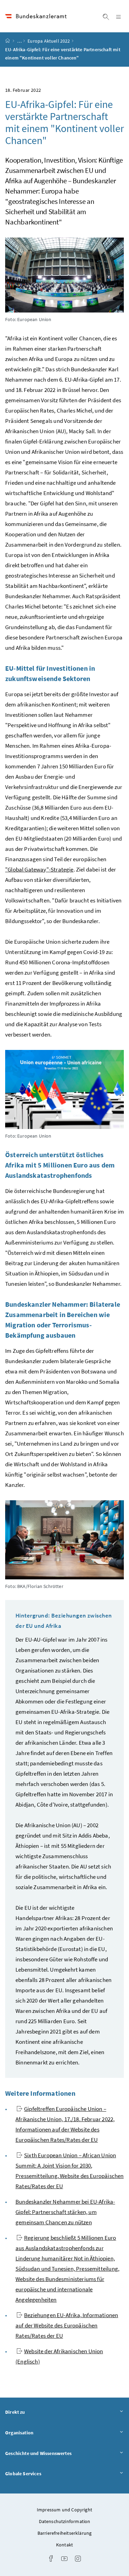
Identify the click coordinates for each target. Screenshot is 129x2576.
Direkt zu (34, 2412)
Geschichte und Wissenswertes (57, 2453)
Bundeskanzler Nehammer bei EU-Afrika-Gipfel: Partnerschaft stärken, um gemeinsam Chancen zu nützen (65, 2212)
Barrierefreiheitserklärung (65, 2533)
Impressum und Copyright (64, 2510)
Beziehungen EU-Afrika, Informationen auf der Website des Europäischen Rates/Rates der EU (67, 2325)
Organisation (38, 2432)
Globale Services (42, 2473)
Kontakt (64, 2545)
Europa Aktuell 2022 (49, 41)
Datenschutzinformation (65, 2521)
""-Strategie (39, 869)
